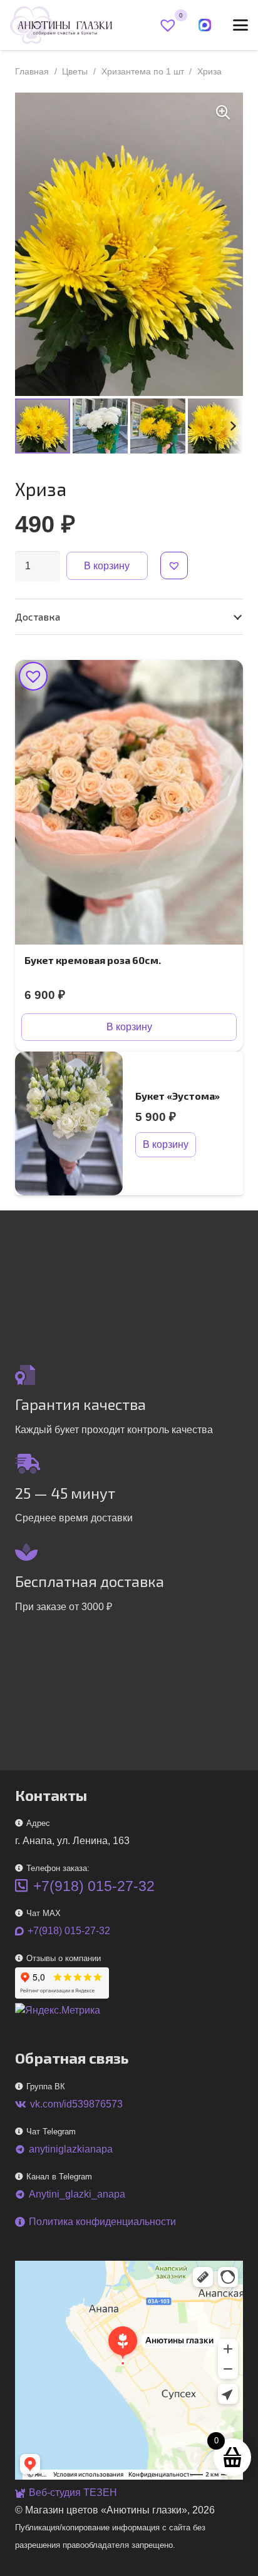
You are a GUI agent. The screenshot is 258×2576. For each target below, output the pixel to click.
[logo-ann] (61, 25)
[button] (240, 25)
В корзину (107, 566)
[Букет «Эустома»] (69, 1123)
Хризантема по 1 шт (143, 71)
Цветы (75, 71)
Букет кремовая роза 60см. (93, 960)
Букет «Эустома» (178, 1096)
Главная (32, 71)
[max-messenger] (205, 25)
